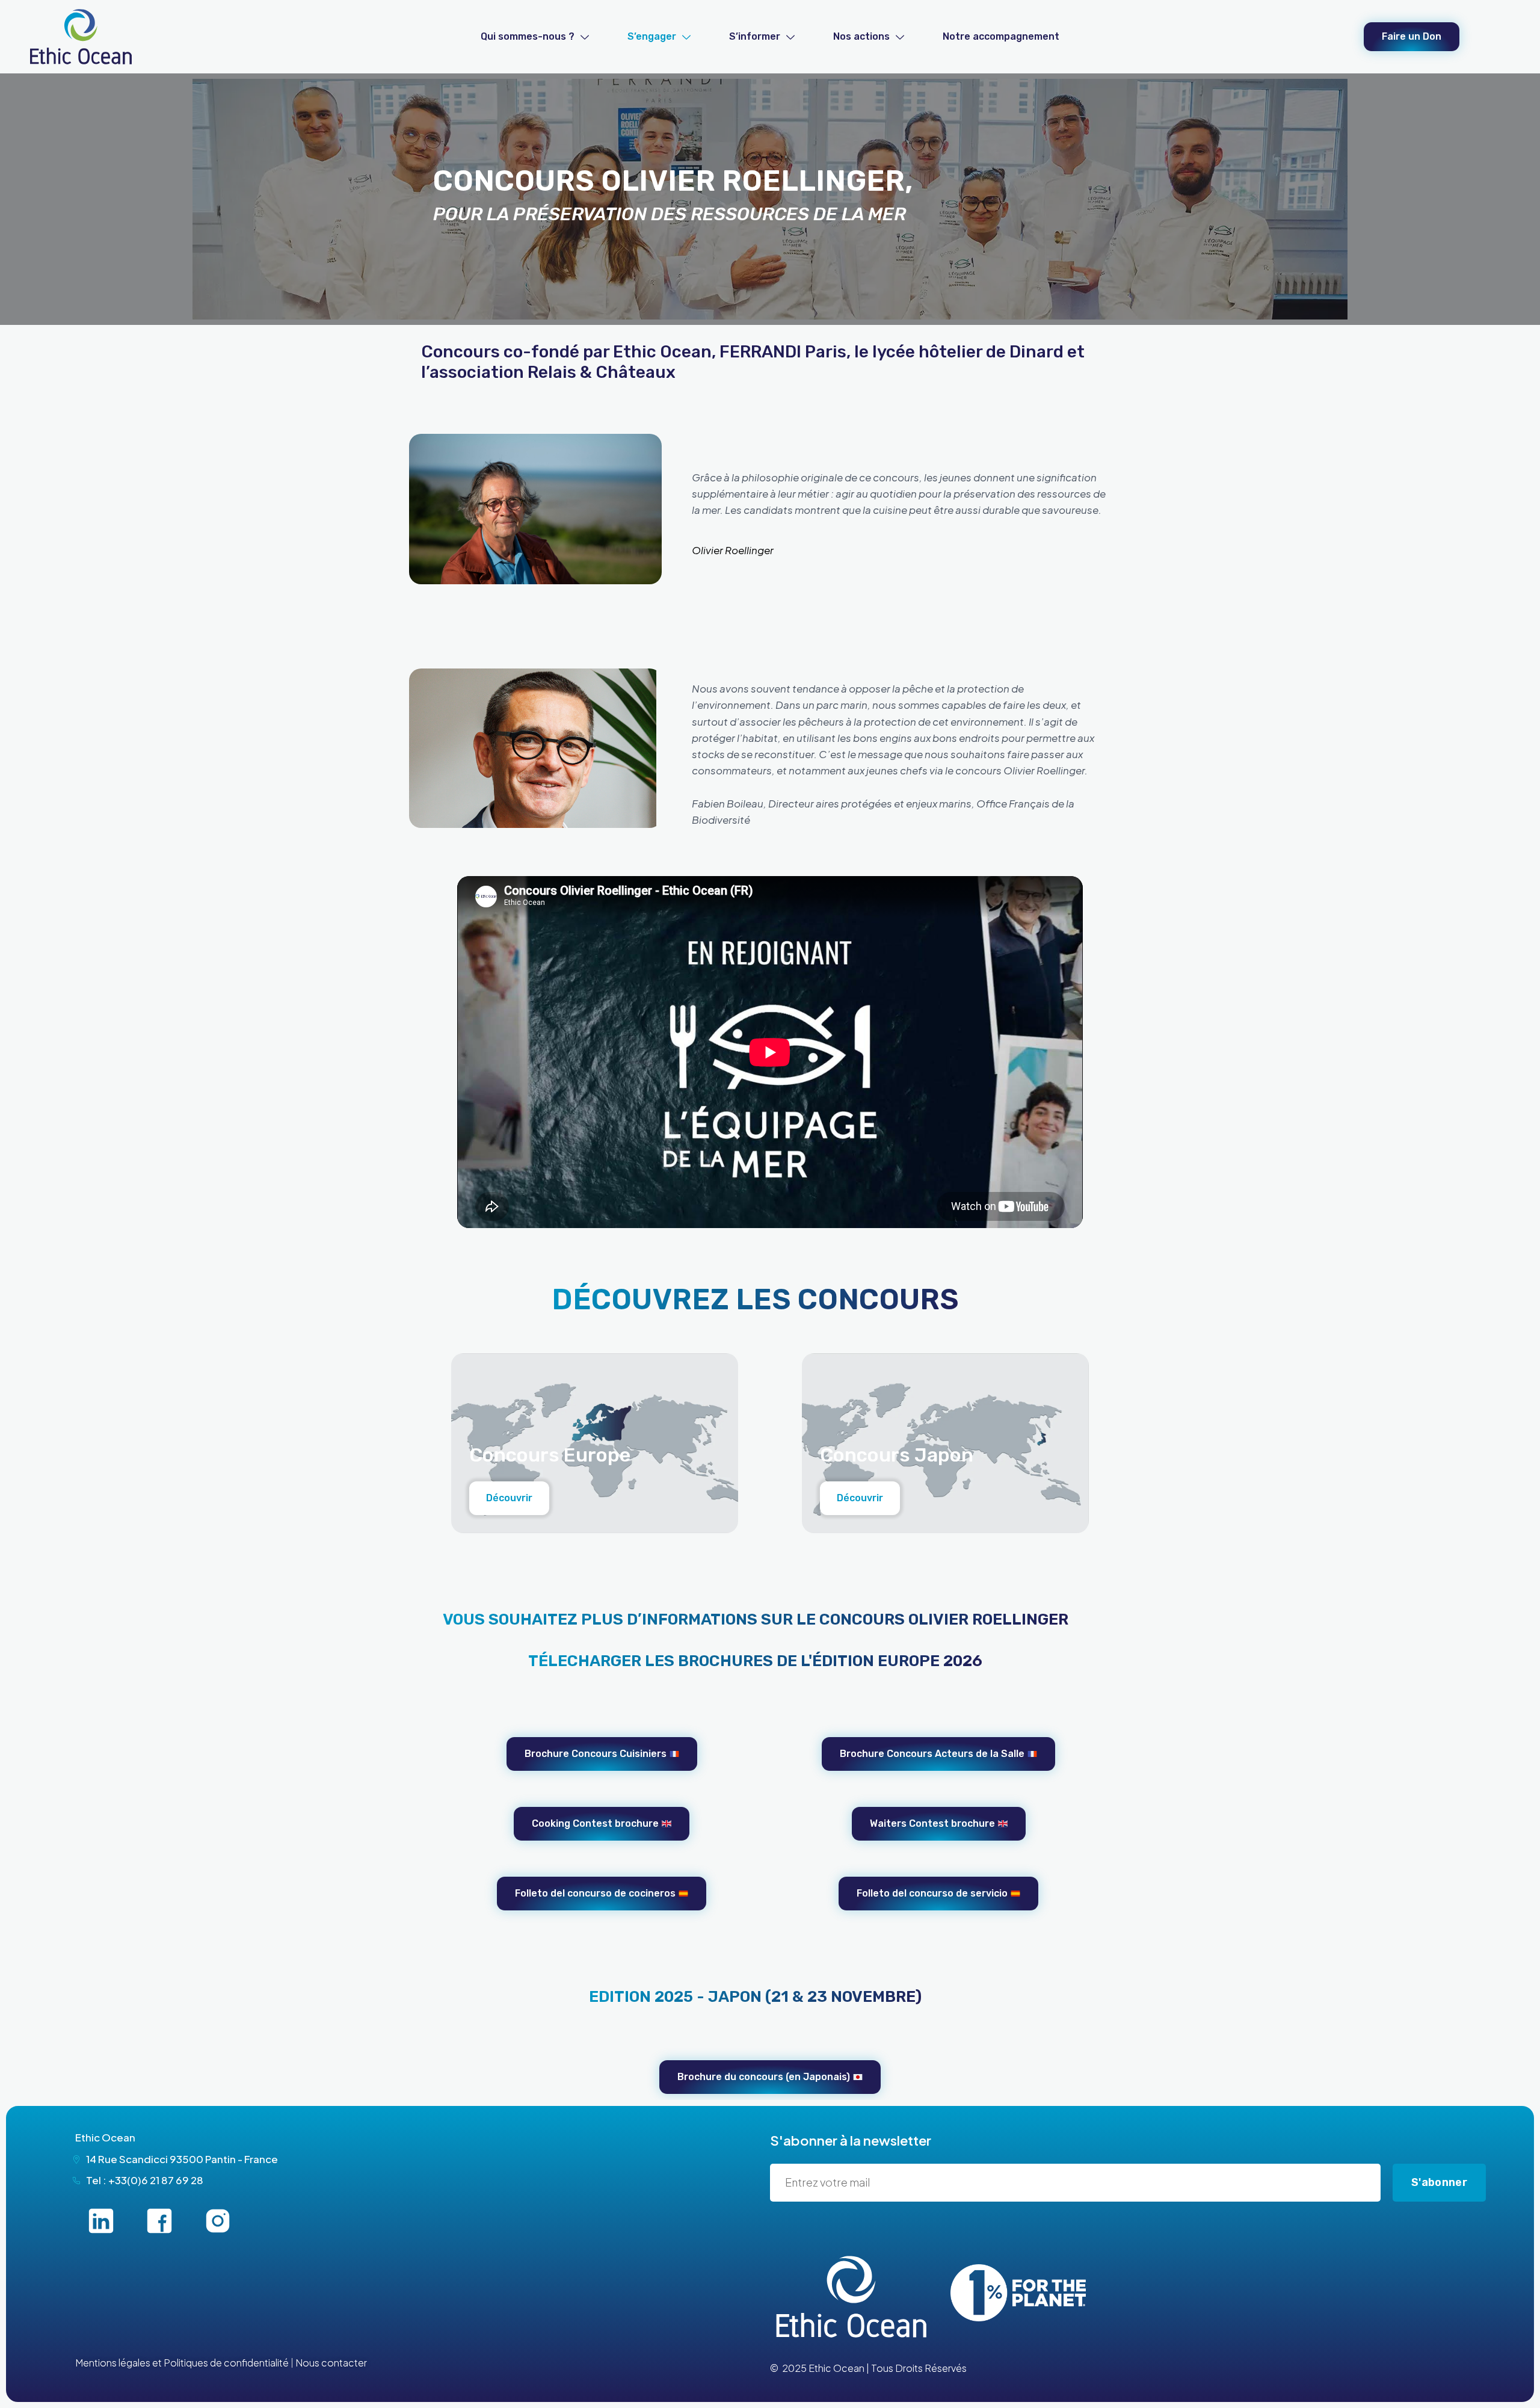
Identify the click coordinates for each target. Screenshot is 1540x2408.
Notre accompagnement (1001, 36)
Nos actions (861, 36)
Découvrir (509, 1498)
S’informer (755, 36)
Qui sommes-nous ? (528, 36)
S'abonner (1439, 2182)
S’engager (652, 36)
